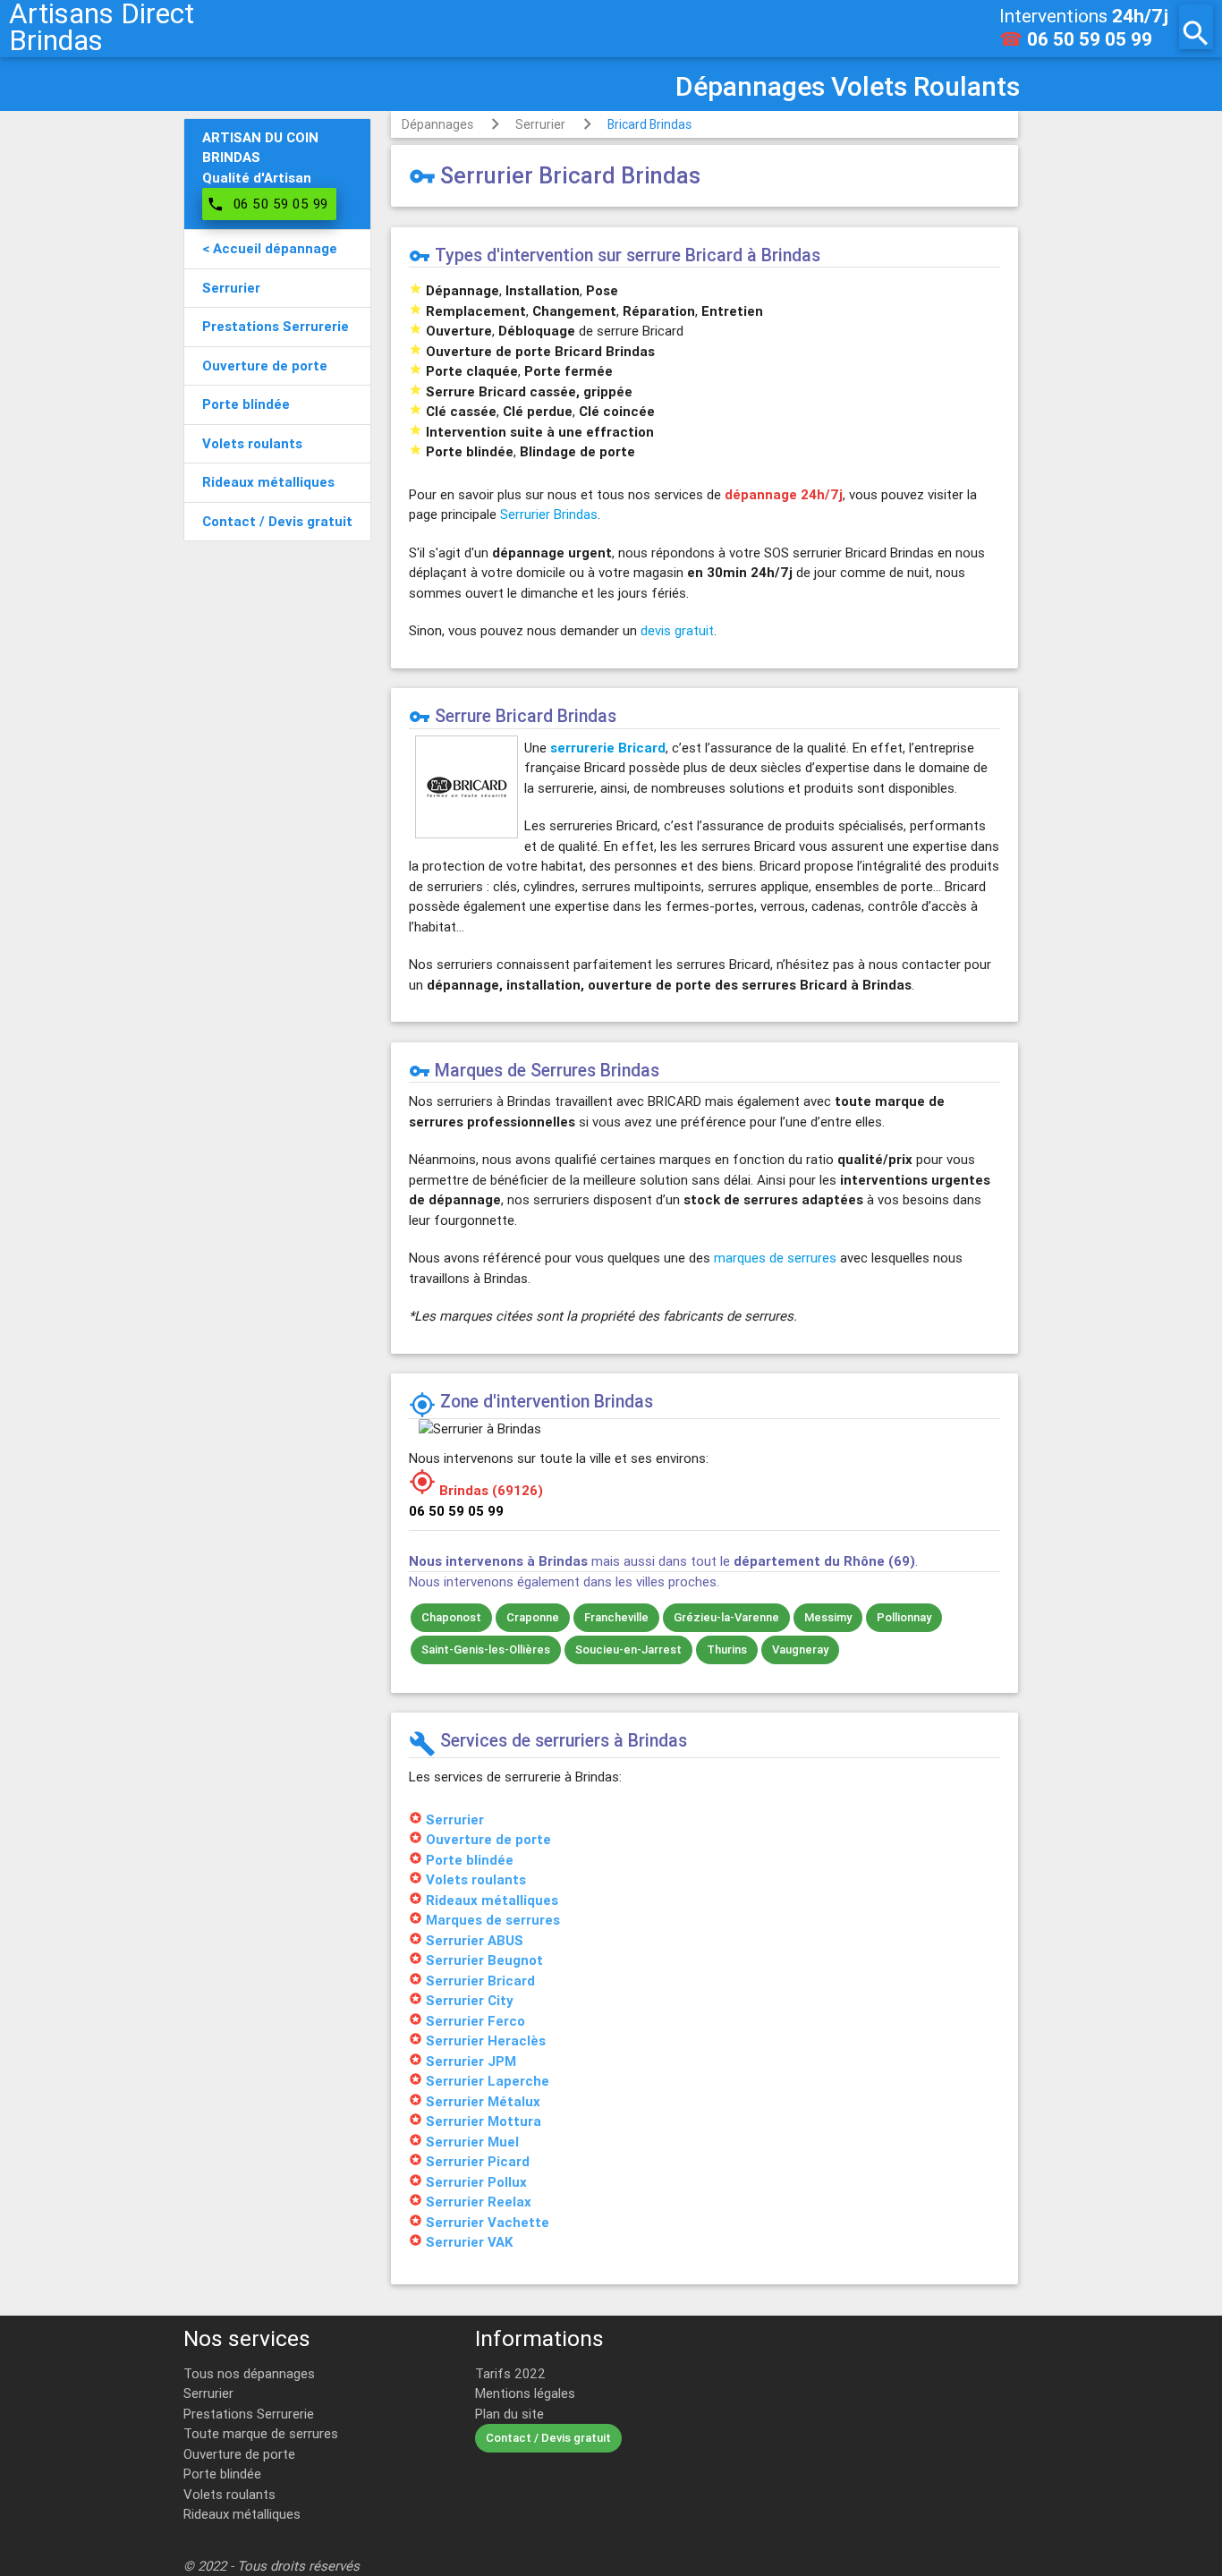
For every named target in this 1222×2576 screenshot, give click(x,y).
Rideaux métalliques (242, 2514)
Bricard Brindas (649, 124)
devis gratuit (677, 630)
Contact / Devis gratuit (548, 2438)
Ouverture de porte (239, 2454)
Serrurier (540, 124)
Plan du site (509, 2414)
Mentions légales (525, 2393)
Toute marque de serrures (261, 2433)
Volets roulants (229, 2494)
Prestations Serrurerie (249, 2414)
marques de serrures (775, 1258)
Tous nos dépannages (249, 2373)
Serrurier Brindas (549, 514)
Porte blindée (222, 2474)
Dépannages (437, 124)
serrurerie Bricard (608, 748)
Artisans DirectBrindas (102, 27)
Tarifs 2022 (510, 2373)
